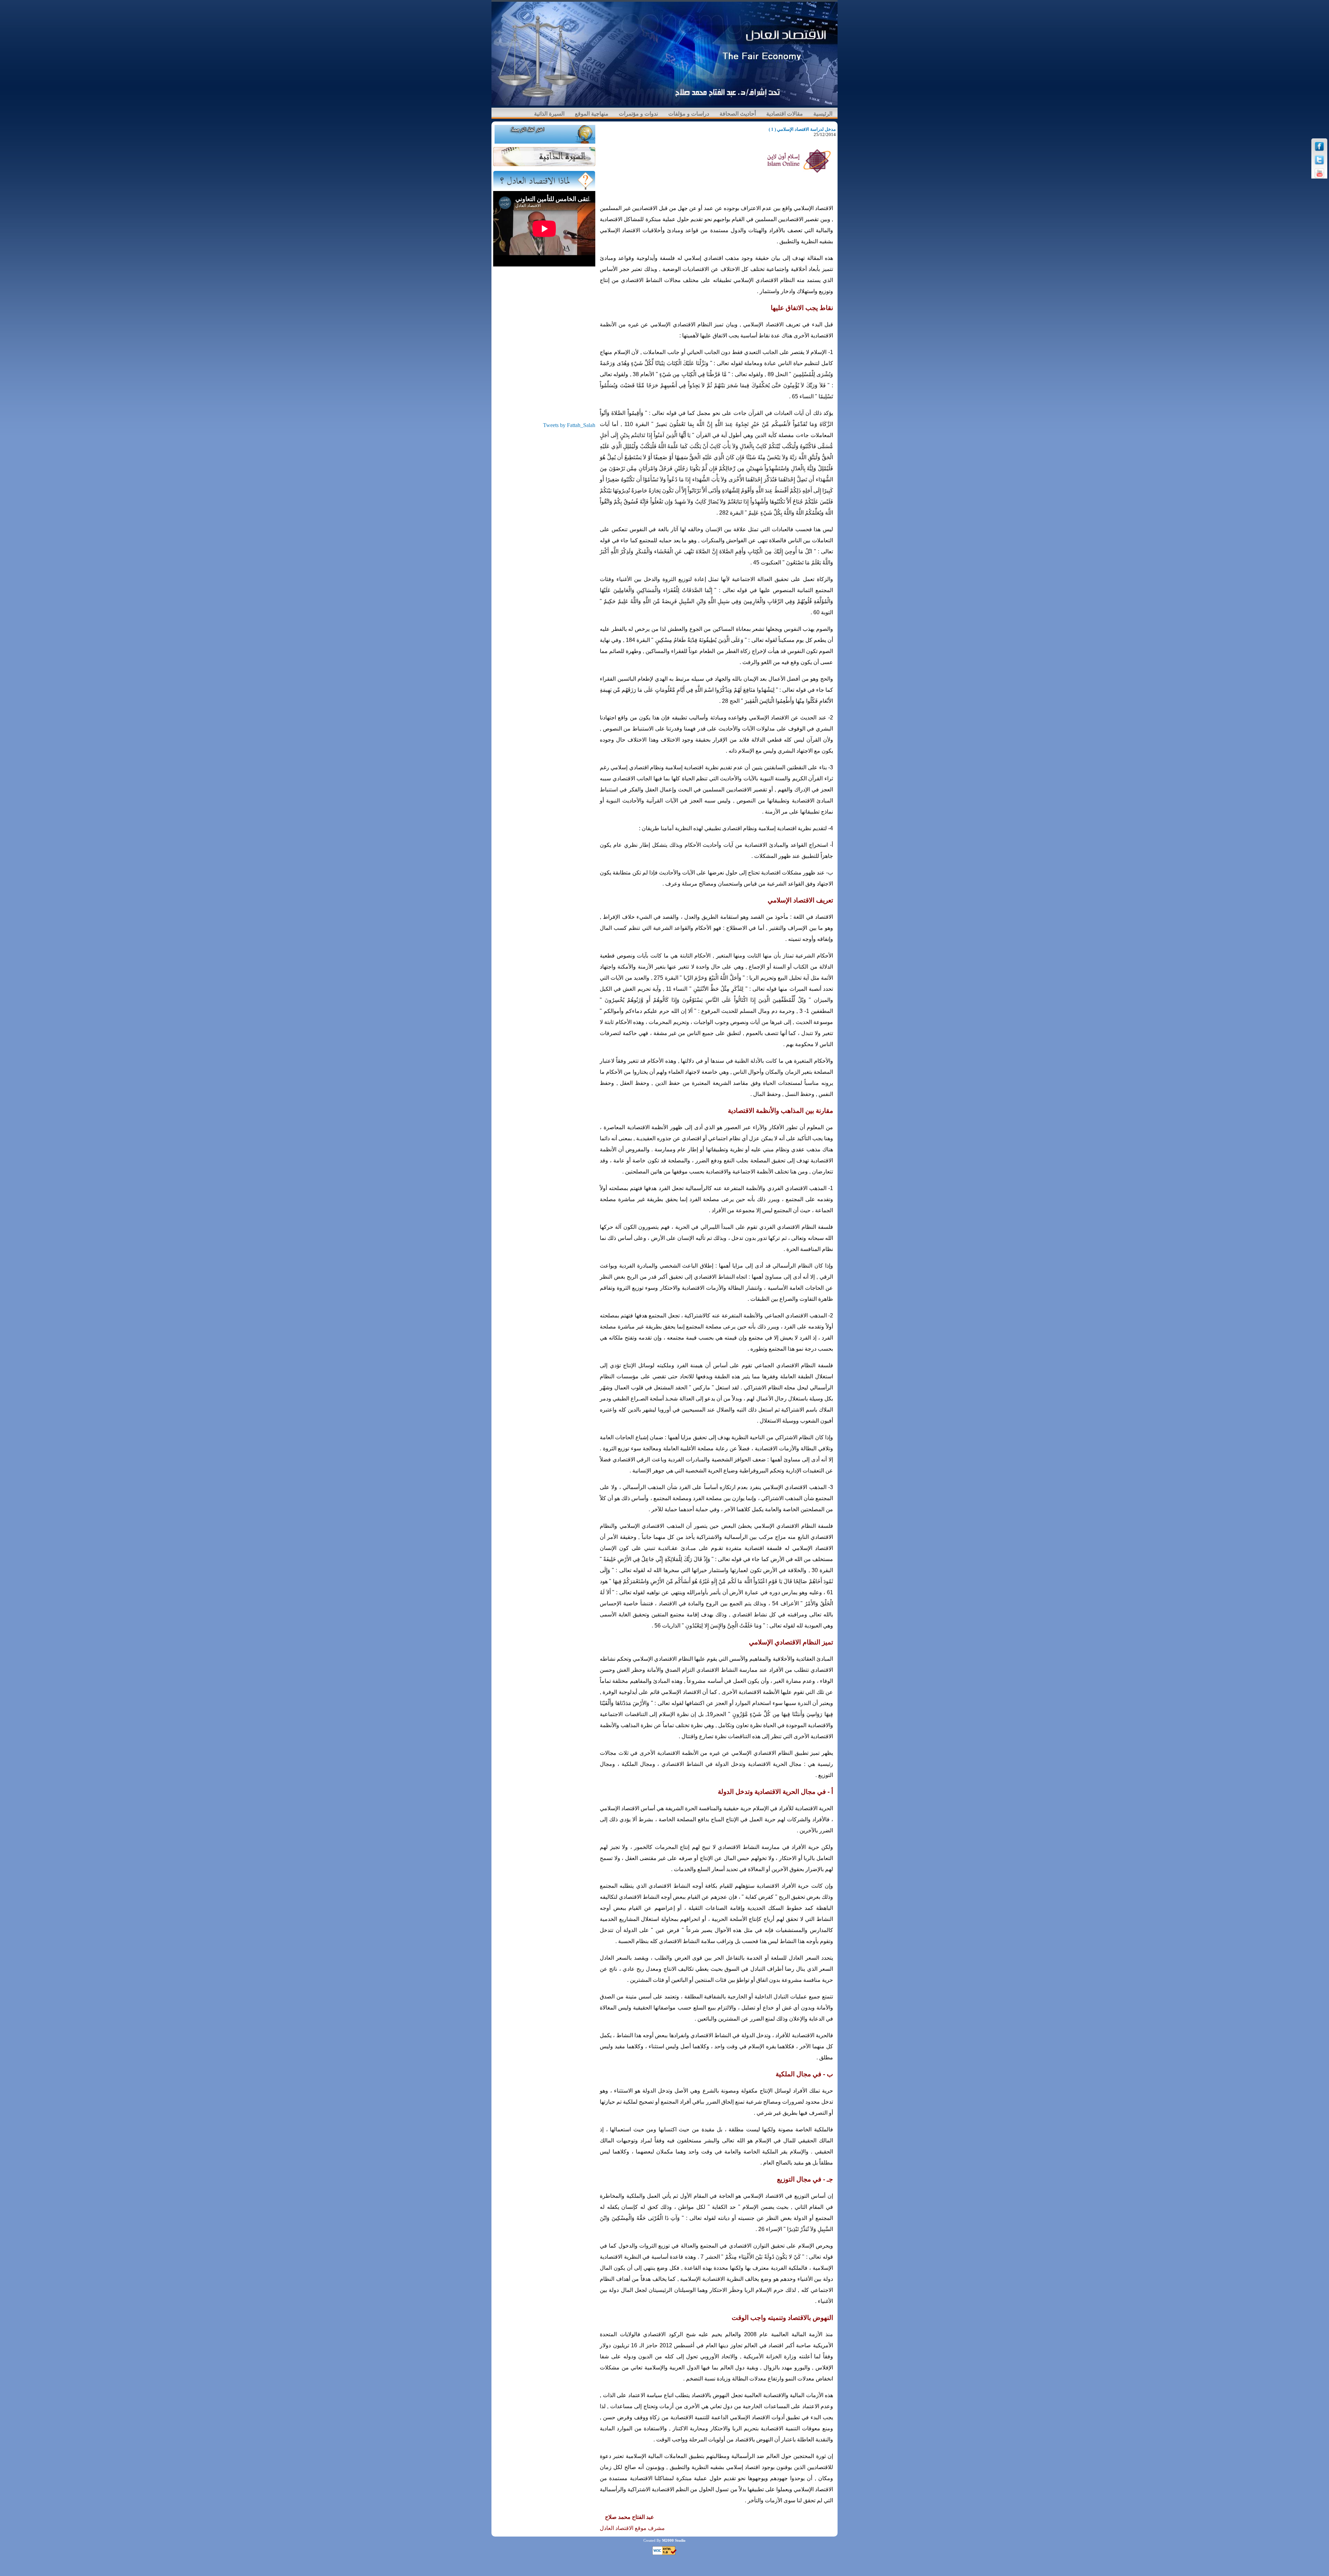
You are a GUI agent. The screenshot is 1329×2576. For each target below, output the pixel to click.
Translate (585, 138)
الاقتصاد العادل (617, 2528)
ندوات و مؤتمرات (638, 114)
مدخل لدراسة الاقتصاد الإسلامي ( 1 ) (802, 129)
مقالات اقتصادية (785, 114)
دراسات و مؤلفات (689, 114)
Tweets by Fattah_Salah (569, 425)
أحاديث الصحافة (738, 114)
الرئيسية (823, 114)
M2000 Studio (674, 2540)
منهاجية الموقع (592, 114)
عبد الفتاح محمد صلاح (630, 2517)
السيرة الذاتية (549, 114)
